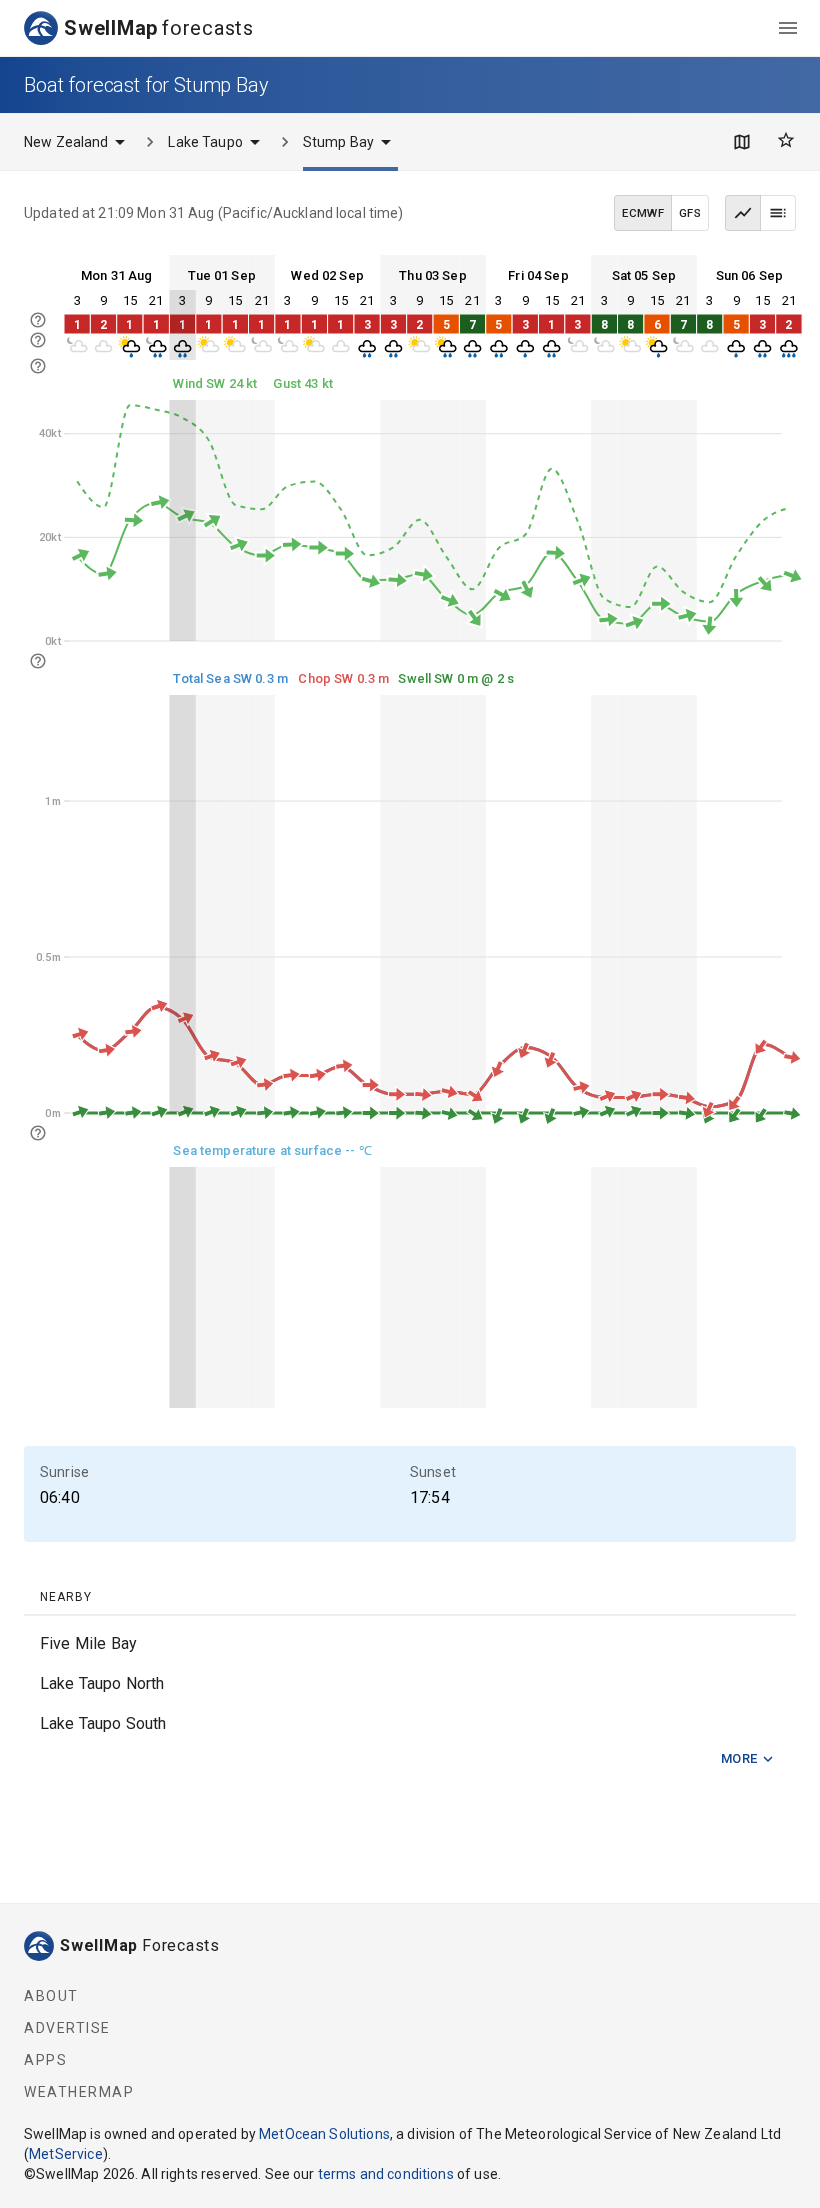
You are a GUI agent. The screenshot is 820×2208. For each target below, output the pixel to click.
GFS (690, 213)
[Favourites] (786, 140)
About (51, 1996)
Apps (45, 2060)
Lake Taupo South (103, 1723)
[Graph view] (743, 213)
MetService (66, 2154)
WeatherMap (79, 2092)
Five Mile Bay (88, 1643)
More (739, 1758)
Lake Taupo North (102, 1683)
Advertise (67, 2028)
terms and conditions (386, 2174)
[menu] (788, 28)
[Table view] (778, 213)
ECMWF (643, 213)
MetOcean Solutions (324, 2134)
